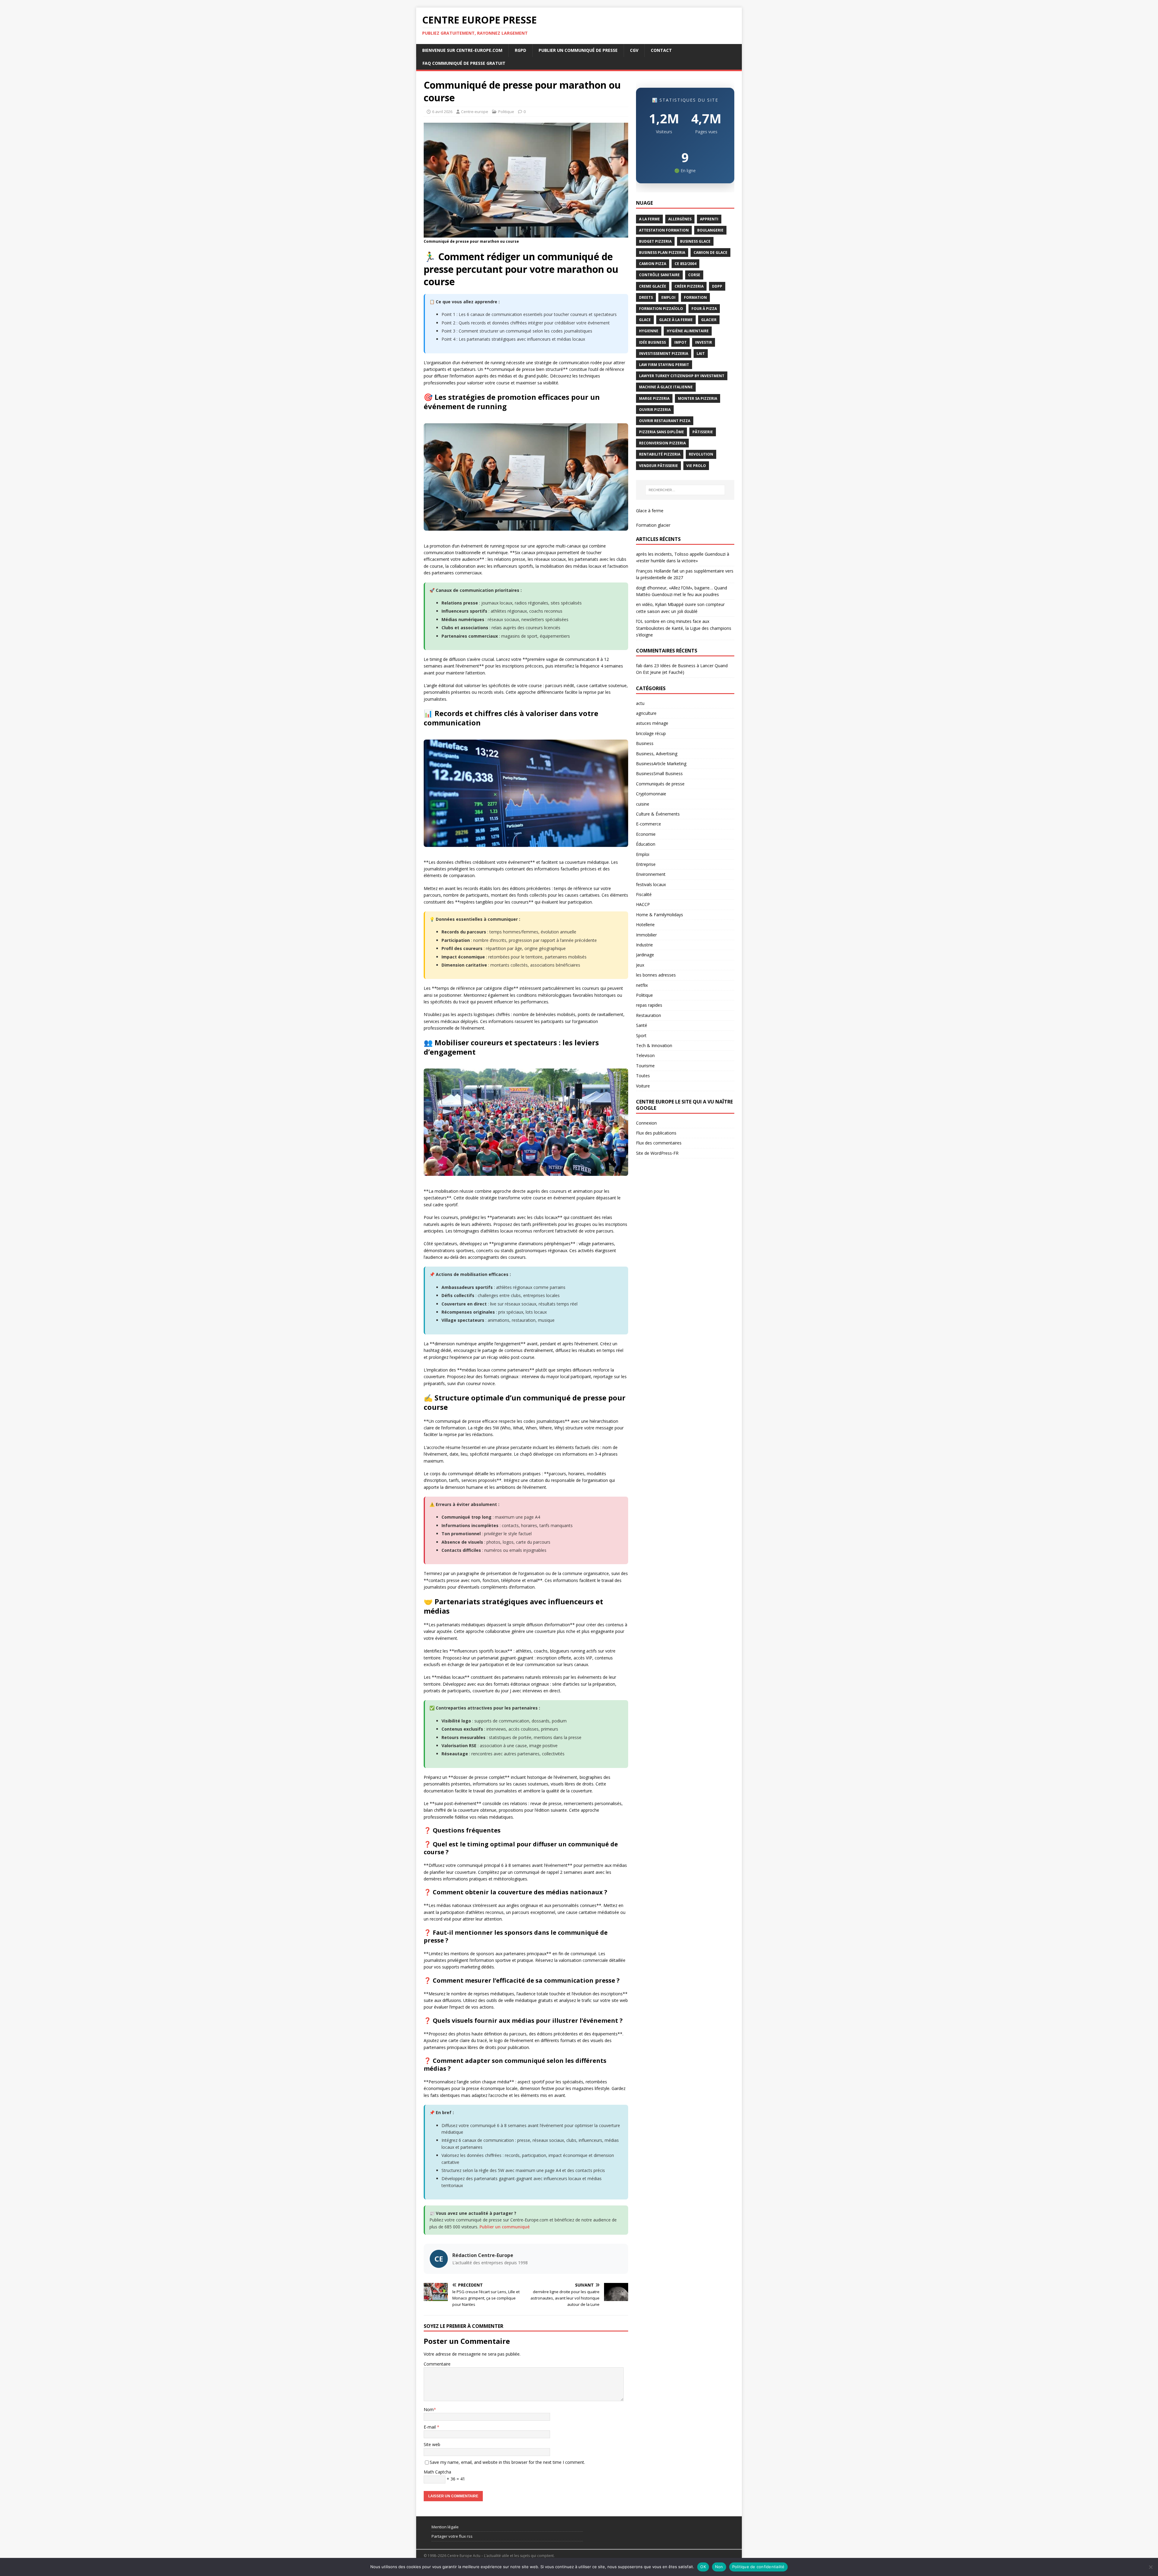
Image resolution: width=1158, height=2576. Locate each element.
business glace (695, 241)
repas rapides (649, 1005)
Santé (642, 1025)
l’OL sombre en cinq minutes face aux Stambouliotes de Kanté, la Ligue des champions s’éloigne (684, 628)
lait (701, 354)
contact (661, 50)
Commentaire (437, 2364)
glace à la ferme (676, 320)
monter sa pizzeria (698, 398)
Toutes (643, 1076)
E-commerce (649, 824)
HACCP (643, 904)
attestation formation (664, 230)
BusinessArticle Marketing (661, 764)
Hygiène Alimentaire (688, 331)
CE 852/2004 (685, 264)
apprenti (709, 219)
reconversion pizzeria (662, 443)
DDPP (717, 286)
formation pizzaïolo (661, 309)
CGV (634, 50)
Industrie (644, 945)
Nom (429, 2409)
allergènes (680, 219)
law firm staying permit (664, 365)
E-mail (430, 2427)
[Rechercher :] (685, 490)
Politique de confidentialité (758, 2567)
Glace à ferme (650, 511)
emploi (668, 297)
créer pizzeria (689, 286)
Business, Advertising (657, 754)
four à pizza (704, 309)
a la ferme (649, 219)
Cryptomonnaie (651, 794)
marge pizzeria (654, 398)
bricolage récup (651, 733)
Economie (646, 834)
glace (645, 320)
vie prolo (696, 466)
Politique (506, 112)
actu (640, 703)
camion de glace (710, 253)
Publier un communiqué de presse (578, 50)
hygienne (649, 331)
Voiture (643, 1086)
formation (695, 297)
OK (703, 2567)
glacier (709, 320)
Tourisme (645, 1066)
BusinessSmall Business (659, 773)
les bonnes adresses (656, 975)
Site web (432, 2444)
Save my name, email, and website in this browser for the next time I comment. (507, 2462)
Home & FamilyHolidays (660, 915)
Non (719, 2567)
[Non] (1150, 2567)
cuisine (643, 804)
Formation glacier (653, 525)
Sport (641, 1035)
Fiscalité (644, 894)
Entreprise (646, 864)
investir (704, 342)
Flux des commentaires (659, 1143)
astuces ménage (652, 723)
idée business (652, 342)
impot (680, 342)
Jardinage (645, 955)
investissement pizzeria (664, 354)
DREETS (646, 297)
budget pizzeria (655, 241)
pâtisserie (703, 432)
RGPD (520, 50)
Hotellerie (645, 925)
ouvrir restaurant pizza (665, 421)
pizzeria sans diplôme (661, 432)
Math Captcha (437, 2472)
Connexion (646, 1123)
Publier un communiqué (505, 2227)
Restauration (649, 1015)
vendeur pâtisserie (658, 466)
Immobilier (646, 935)
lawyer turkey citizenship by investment (682, 376)
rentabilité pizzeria (660, 454)
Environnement (651, 874)
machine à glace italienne (666, 387)
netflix (642, 985)
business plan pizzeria (662, 253)
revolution (701, 454)
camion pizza (653, 264)
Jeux (640, 965)
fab (639, 666)
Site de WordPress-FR (657, 1153)
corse (694, 275)
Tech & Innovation (654, 1045)
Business (645, 743)
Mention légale (445, 2527)
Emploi (643, 854)
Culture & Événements (658, 814)
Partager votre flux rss (452, 2536)
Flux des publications (656, 1133)
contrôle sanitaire (659, 275)
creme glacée (653, 286)
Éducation (646, 844)
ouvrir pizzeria (655, 410)
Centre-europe (475, 112)
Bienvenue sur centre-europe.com (462, 50)
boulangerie (710, 230)
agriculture (646, 713)
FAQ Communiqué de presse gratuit (464, 63)
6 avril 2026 (442, 112)
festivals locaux (651, 884)
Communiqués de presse (660, 784)
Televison (645, 1055)
